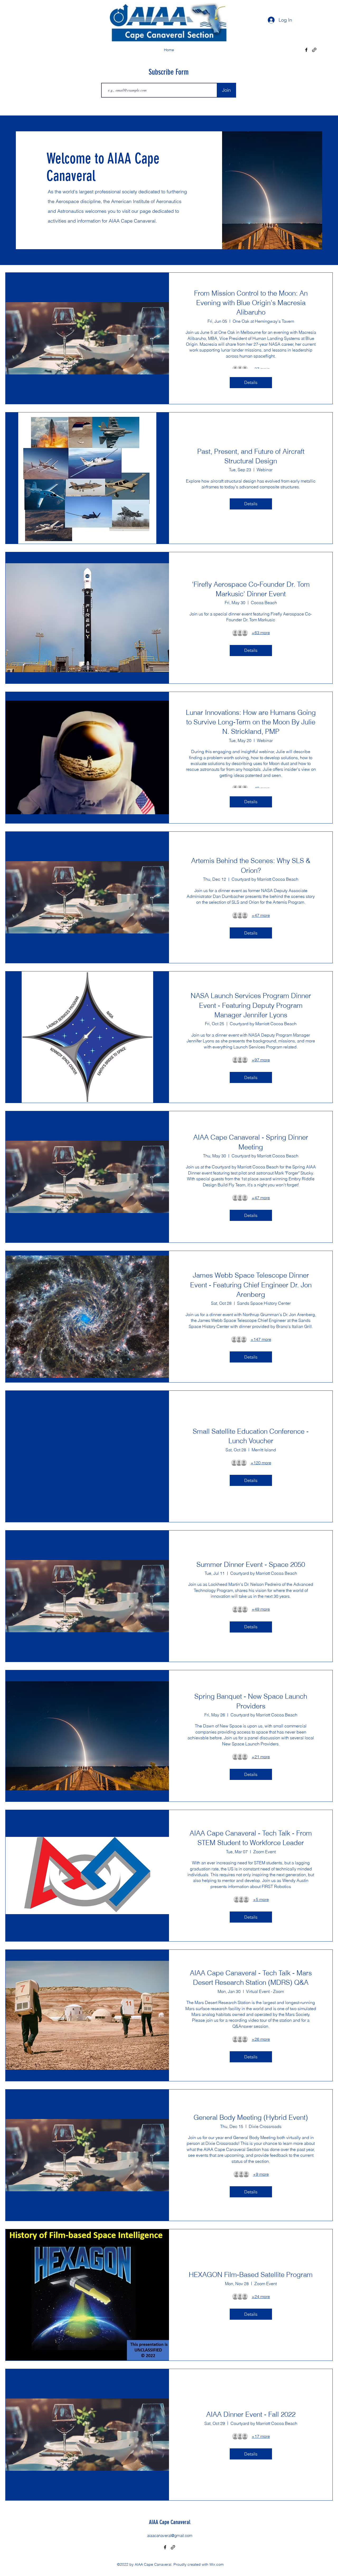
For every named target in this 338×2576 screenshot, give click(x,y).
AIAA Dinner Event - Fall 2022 (251, 2414)
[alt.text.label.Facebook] (306, 50)
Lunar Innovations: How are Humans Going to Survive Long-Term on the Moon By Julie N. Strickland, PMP (251, 722)
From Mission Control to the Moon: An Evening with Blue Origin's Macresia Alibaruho (251, 303)
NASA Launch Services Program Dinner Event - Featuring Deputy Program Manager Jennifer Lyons (251, 1005)
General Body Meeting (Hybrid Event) (251, 2117)
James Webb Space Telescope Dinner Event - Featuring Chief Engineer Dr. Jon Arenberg (251, 1285)
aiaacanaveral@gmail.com (170, 2536)
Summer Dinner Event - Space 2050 (251, 1564)
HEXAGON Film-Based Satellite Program (251, 2275)
